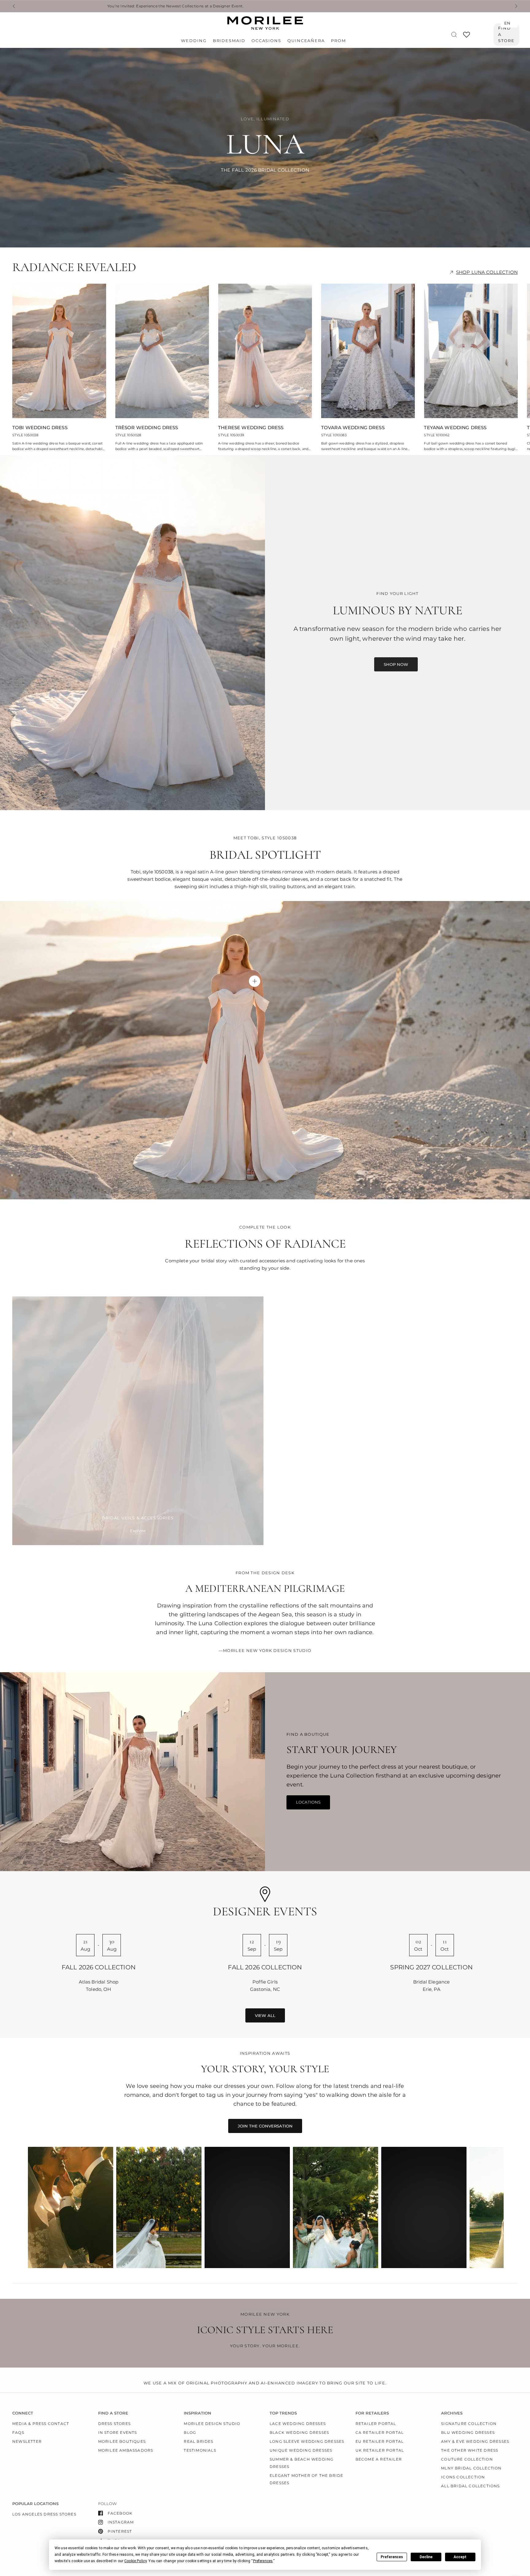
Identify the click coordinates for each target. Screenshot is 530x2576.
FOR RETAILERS (372, 2413)
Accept (460, 2557)
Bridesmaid (229, 41)
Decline (426, 2557)
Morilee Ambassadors (126, 2450)
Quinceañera (306, 41)
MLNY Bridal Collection (471, 2468)
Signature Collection (469, 2424)
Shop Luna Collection (487, 272)
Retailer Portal (376, 2424)
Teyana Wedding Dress (455, 428)
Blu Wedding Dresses (468, 2432)
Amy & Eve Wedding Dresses (475, 2441)
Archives (452, 2413)
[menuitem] (195, 41)
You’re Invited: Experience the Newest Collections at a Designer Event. (125, 6)
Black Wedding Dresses (299, 2432)
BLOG (190, 2432)
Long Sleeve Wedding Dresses (307, 2441)
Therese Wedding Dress (251, 428)
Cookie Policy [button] (135, 2561)
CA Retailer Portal (380, 2432)
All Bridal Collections (470, 2486)
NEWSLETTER (27, 2441)
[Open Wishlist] (467, 37)
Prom (338, 41)
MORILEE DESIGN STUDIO (212, 2424)
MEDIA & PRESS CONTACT (41, 2424)
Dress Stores (114, 2424)
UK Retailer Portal (380, 2450)
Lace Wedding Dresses (298, 2424)
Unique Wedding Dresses (301, 2450)
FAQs (18, 2432)
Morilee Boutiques (122, 2441)
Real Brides (198, 2441)
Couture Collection (467, 2459)
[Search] (454, 35)
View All (265, 2015)
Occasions (266, 41)
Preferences (392, 2557)
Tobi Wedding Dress (40, 428)
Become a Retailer (379, 2459)
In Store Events (118, 2432)
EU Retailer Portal (380, 2441)
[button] (396, 664)
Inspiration (198, 2413)
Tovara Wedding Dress (353, 428)
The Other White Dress (470, 2450)
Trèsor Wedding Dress (147, 428)
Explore (138, 1531)
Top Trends (283, 2413)
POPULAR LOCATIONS (35, 2504)
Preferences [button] (263, 2561)
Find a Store (506, 34)
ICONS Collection (463, 2477)
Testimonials (200, 2450)
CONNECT (23, 2413)
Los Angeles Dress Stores (44, 2514)
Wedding (194, 41)
